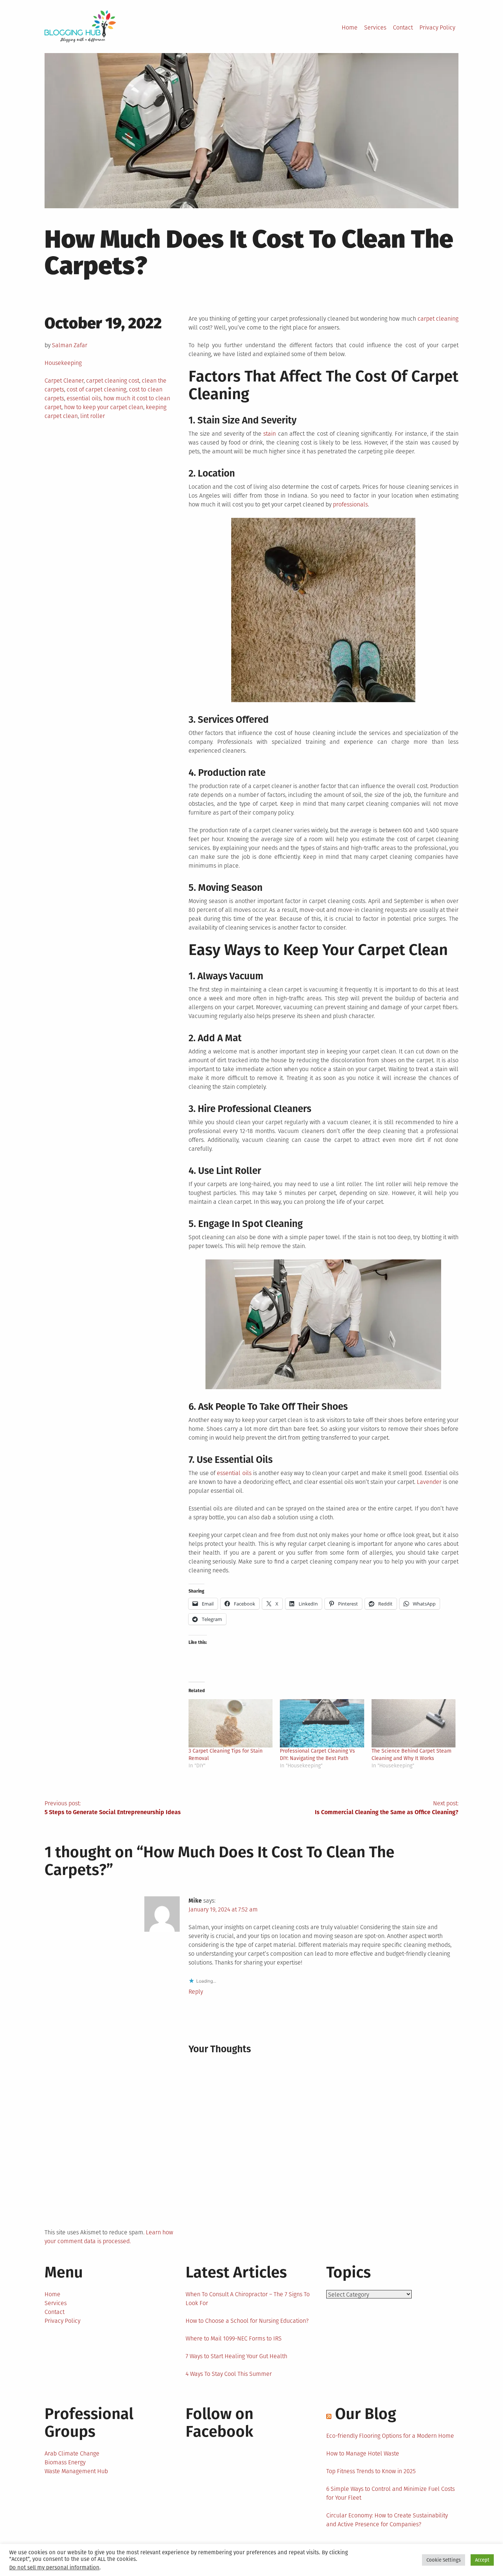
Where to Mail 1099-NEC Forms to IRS (234, 2338)
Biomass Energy (65, 2462)
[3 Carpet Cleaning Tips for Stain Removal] (231, 1723)
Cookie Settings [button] (444, 2560)
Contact (403, 27)
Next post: (387, 1808)
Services (375, 27)
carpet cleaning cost (113, 381)
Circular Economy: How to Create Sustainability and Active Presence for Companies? (387, 2520)
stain (270, 434)
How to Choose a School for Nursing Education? (247, 2321)
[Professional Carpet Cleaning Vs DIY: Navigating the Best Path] (322, 1723)
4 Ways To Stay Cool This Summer (229, 2374)
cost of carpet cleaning (96, 389)
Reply (196, 1992)
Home (350, 27)
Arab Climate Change (72, 2453)
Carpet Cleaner (64, 381)
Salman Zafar (70, 345)
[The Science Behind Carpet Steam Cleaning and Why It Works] (414, 1723)
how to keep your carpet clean (104, 407)
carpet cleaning (438, 319)
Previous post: (113, 1808)
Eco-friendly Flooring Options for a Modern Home (390, 2436)
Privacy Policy (437, 27)
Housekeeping (63, 363)
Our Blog (366, 2414)
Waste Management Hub (76, 2471)
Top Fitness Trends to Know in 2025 (371, 2471)
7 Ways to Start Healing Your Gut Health (236, 2356)
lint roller (93, 416)
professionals (350, 504)
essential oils (84, 398)
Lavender (429, 1482)
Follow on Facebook (219, 2423)
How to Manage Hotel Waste (363, 2453)
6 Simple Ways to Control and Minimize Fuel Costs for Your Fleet (391, 2493)
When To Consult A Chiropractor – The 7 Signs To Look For (248, 2299)
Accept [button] (482, 2560)
